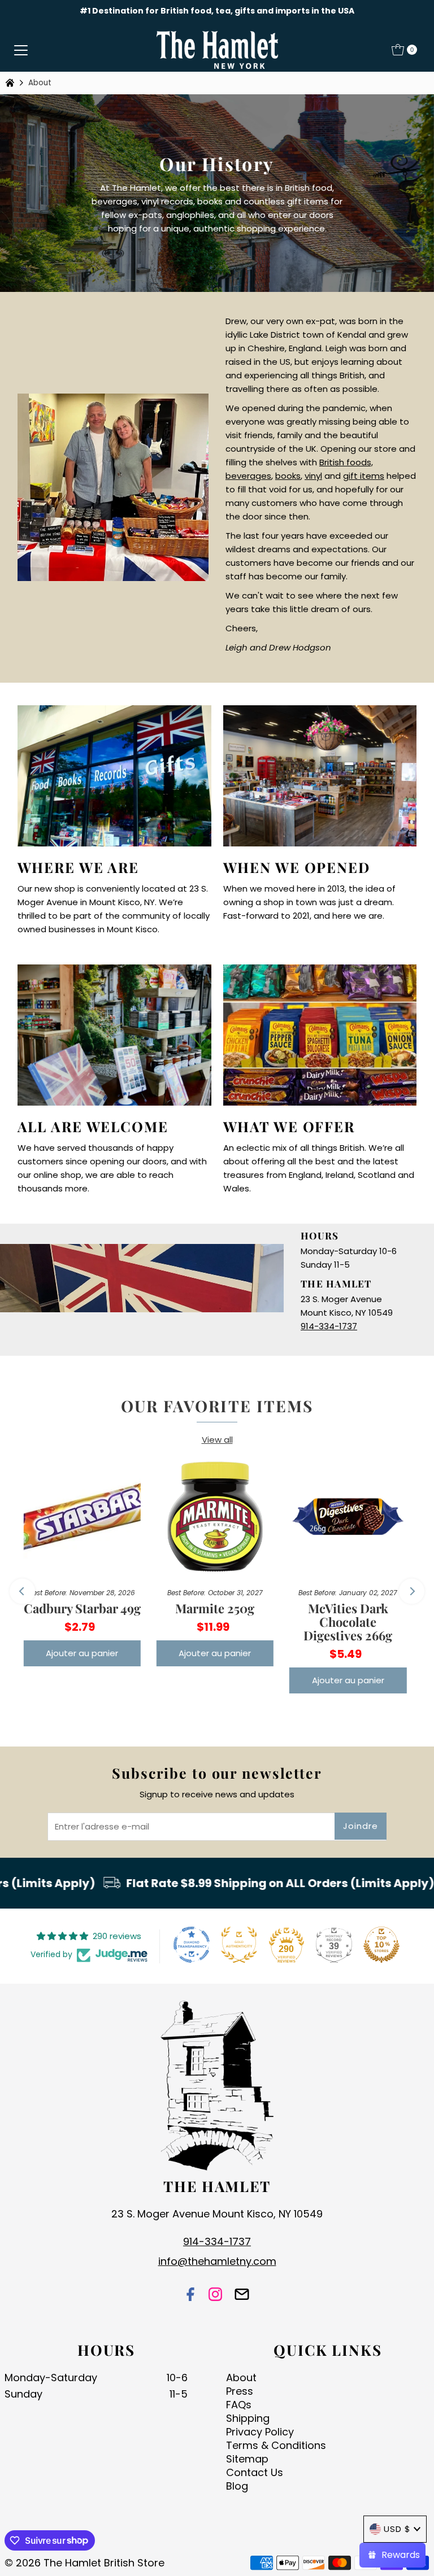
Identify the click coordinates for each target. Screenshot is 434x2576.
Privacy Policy (260, 2432)
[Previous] (22, 1591)
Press (240, 2391)
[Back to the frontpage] (11, 83)
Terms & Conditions (276, 2445)
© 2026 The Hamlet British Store (84, 2563)
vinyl (313, 476)
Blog (237, 2486)
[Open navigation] (21, 50)
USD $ (397, 2529)
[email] (242, 2296)
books (288, 476)
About (241, 2378)
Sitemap (247, 2459)
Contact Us (255, 2472)
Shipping (248, 2418)
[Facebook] (190, 2296)
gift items (364, 476)
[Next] (412, 1591)
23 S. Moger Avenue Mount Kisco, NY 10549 (217, 2214)
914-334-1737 (329, 1326)
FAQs (239, 2405)
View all (217, 1440)
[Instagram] (215, 2296)
